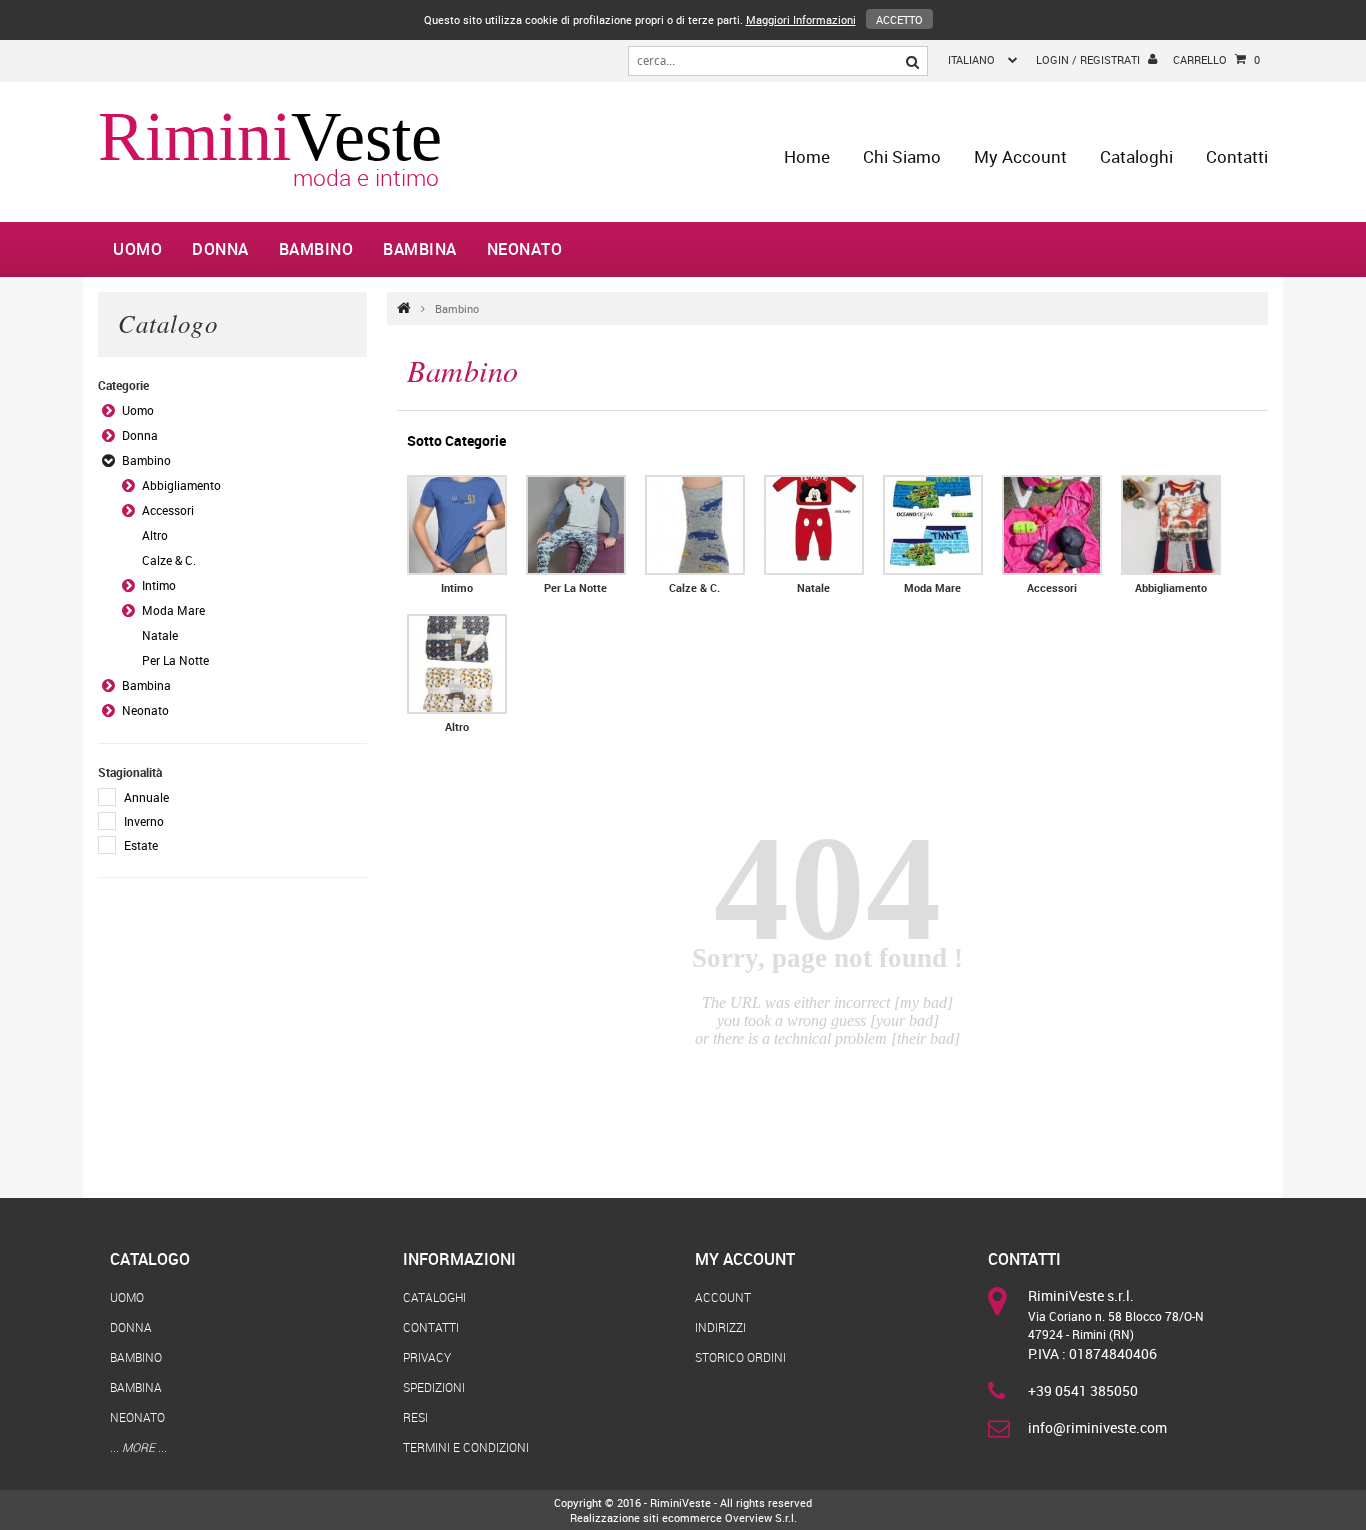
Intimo (159, 585)
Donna (220, 249)
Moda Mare (173, 610)
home (807, 156)
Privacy (427, 1357)
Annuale (146, 797)
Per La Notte (175, 660)
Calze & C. (169, 560)
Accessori (168, 510)
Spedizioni (434, 1387)
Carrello (1216, 59)
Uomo (137, 249)
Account (723, 1297)
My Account (1020, 156)
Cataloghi (1136, 156)
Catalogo (150, 1259)
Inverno (144, 821)
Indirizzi (720, 1327)
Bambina (420, 249)
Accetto (899, 19)
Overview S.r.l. (761, 1517)
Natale (160, 635)
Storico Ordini (740, 1357)
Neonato (525, 249)
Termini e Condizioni (466, 1447)
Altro (155, 535)
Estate (141, 845)
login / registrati (1088, 59)
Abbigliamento (181, 485)
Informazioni (459, 1259)
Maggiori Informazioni (801, 19)
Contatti (1237, 156)
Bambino (316, 249)
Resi (415, 1417)
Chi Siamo (902, 156)
